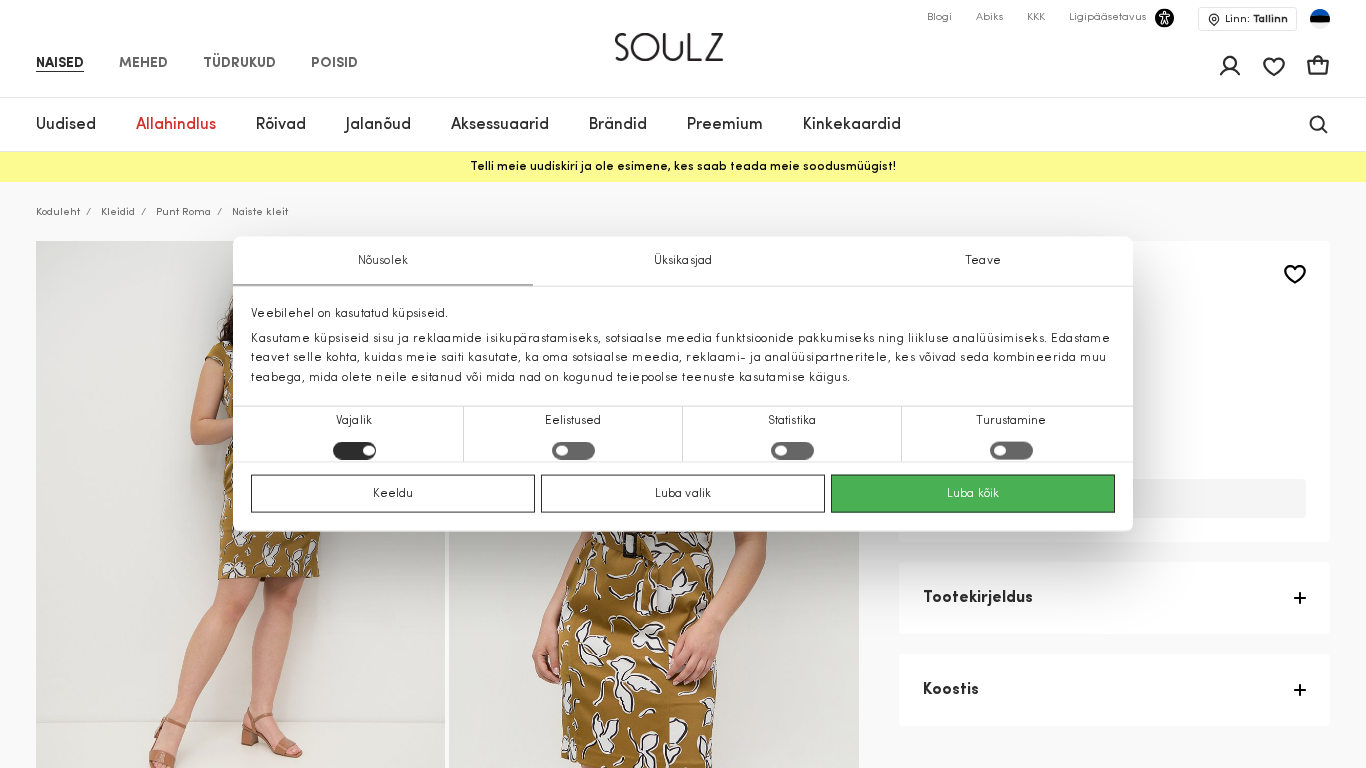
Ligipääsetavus (1107, 17)
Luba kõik (973, 493)
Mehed (143, 64)
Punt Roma (183, 212)
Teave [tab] (983, 261)
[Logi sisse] (1230, 66)
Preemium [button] (725, 125)
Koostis (951, 690)
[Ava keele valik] (1320, 19)
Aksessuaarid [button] (500, 125)
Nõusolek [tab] (383, 261)
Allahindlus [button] (176, 125)
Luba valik (683, 493)
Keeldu (393, 493)
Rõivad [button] (281, 125)
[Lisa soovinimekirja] (1295, 274)
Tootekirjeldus (978, 598)
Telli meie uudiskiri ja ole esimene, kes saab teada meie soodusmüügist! (683, 167)
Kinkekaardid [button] (852, 125)
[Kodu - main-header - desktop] (683, 38)
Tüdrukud (239, 64)
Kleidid (118, 212)
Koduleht (58, 212)
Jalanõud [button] (378, 125)
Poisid (334, 64)
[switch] (573, 450)
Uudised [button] (66, 125)
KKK (1036, 17)
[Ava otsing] (1318, 124)
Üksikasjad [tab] (683, 261)
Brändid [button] (618, 125)
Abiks (989, 17)
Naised (60, 64)
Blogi (939, 17)
